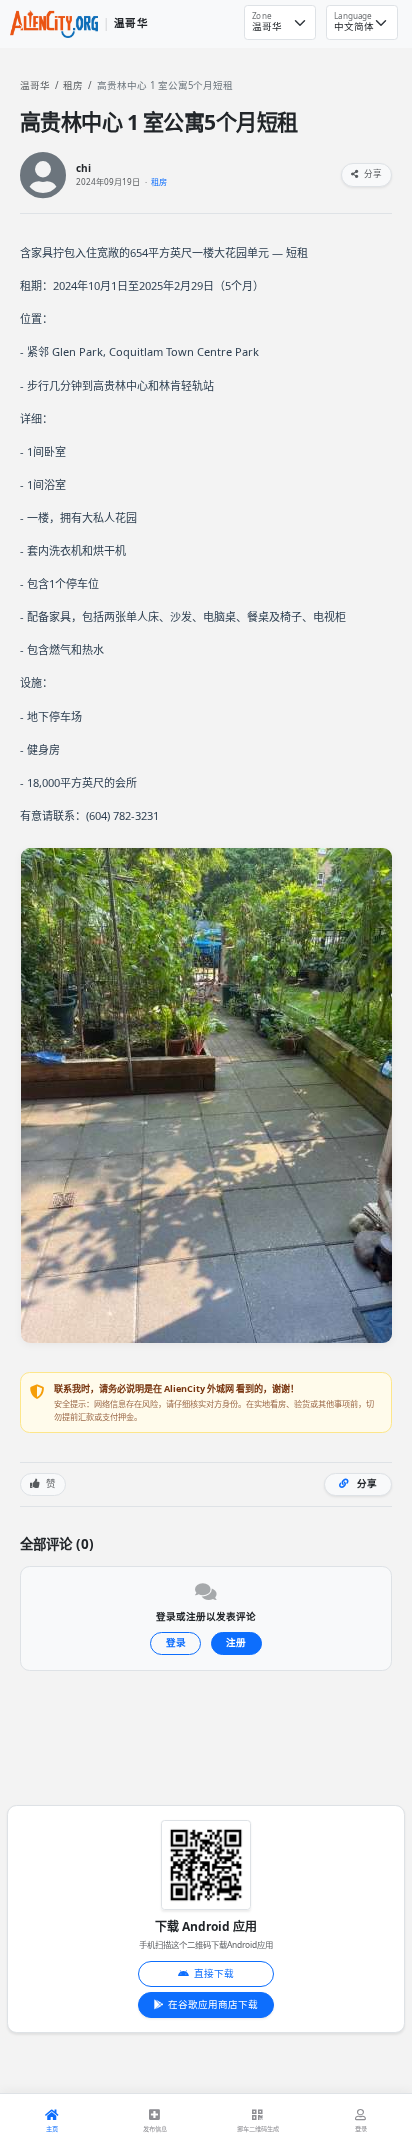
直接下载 (214, 1973)
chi (83, 168)
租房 (73, 85)
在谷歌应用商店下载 (213, 2004)
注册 (236, 1642)
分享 (372, 174)
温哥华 (35, 85)
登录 (176, 1642)
